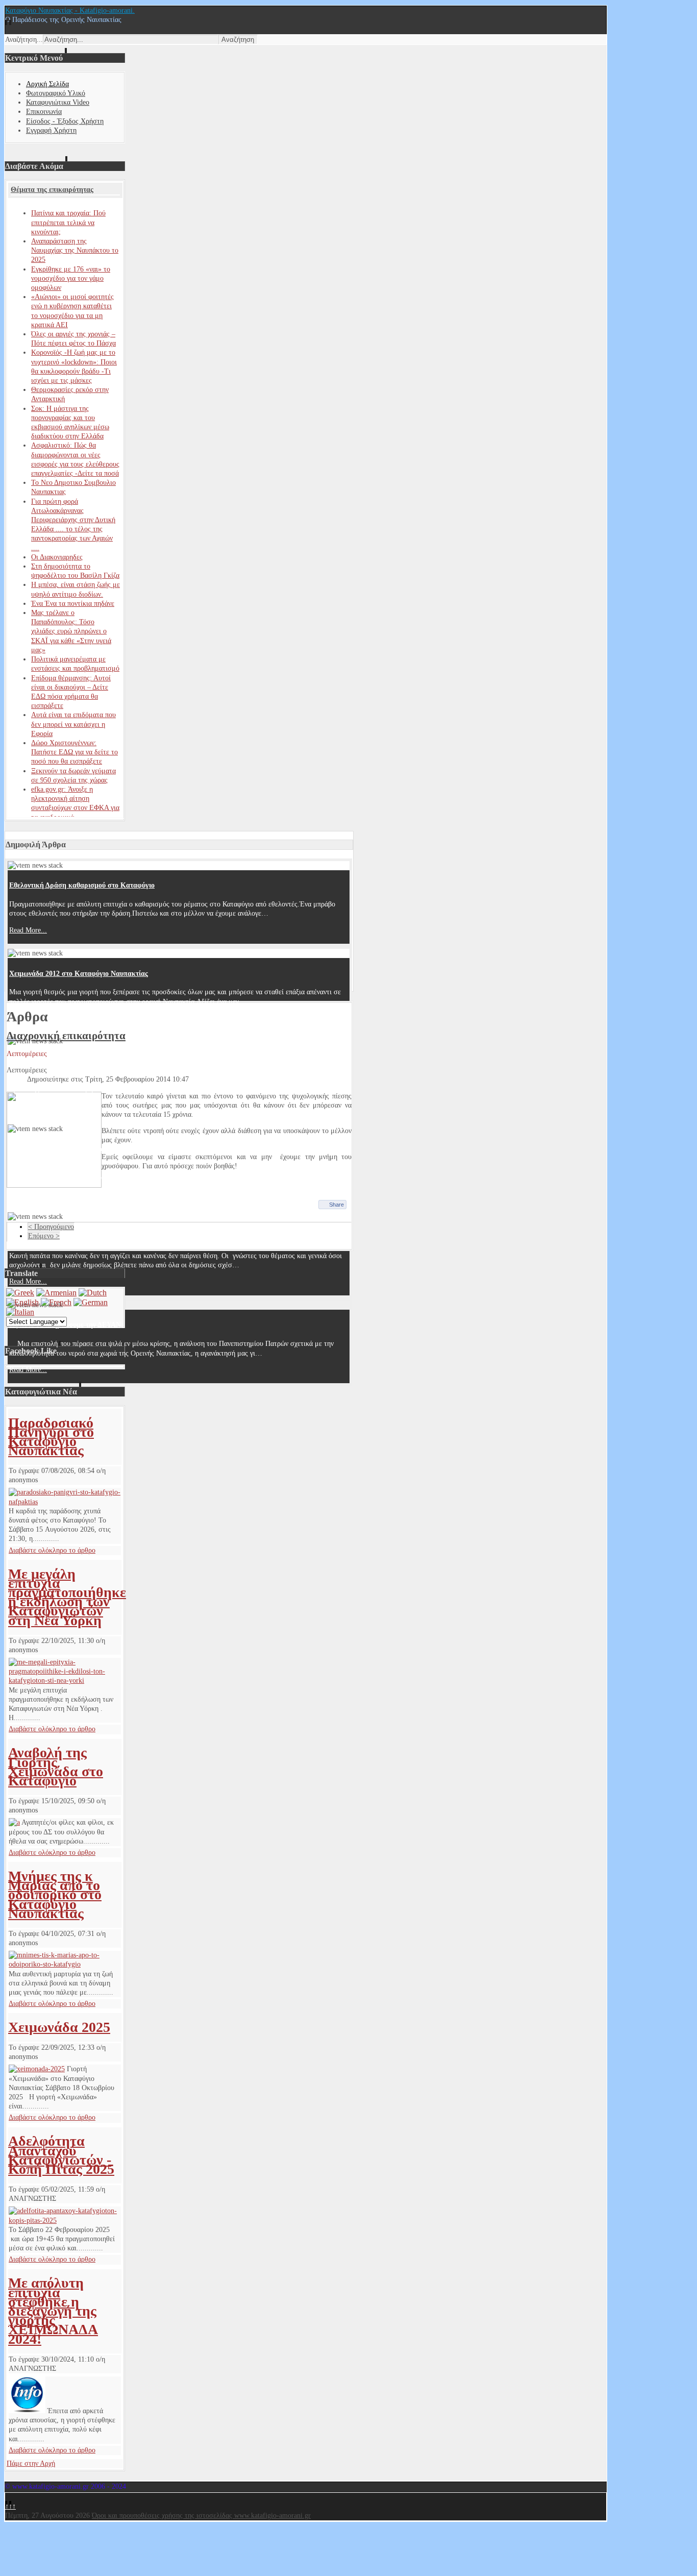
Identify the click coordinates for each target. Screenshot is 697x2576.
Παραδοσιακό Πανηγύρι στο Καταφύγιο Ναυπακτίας (51, 1437)
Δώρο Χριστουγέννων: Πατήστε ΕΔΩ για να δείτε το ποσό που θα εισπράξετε (74, 752)
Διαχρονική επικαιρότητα (66, 1036)
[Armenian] (56, 1293)
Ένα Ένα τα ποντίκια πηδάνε (73, 604)
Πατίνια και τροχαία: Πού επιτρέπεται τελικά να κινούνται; (68, 222)
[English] (22, 1302)
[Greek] (20, 1293)
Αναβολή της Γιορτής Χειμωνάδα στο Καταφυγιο (56, 1767)
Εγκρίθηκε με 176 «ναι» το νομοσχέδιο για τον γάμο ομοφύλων (71, 278)
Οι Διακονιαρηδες (57, 557)
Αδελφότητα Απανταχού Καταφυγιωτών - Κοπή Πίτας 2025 (61, 2155)
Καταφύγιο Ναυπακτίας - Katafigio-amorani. (70, 10)
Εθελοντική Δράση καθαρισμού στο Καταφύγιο (82, 885)
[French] (56, 1302)
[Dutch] (93, 1293)
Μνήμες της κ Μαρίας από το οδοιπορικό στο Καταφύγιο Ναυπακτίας (55, 1895)
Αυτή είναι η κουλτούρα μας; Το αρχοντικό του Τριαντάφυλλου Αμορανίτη (123, 1061)
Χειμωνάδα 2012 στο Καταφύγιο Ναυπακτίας (79, 974)
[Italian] (20, 1312)
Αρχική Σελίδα (47, 84)
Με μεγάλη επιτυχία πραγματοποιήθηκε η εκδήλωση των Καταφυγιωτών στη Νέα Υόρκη (67, 1597)
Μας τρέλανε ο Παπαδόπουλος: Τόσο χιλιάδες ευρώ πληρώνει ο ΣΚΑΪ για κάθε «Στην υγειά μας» (71, 631)
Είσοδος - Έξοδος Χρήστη (65, 121)
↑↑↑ (10, 2506)
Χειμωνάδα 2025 (59, 2027)
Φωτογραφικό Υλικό (56, 93)
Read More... (28, 930)
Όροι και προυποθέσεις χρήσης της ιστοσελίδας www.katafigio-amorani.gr (201, 2516)
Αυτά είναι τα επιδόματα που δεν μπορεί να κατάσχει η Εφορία (73, 724)
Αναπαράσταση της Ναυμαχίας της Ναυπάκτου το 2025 (75, 250)
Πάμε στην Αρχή (31, 2463)
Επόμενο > (44, 1236)
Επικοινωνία (44, 112)
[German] (91, 1302)
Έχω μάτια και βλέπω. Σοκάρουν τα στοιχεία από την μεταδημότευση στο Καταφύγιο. (141, 1149)
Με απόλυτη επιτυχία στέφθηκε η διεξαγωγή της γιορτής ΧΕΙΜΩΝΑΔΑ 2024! (53, 2311)
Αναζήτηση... (24, 40)
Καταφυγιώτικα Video (58, 102)
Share (337, 1205)
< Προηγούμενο (51, 1227)
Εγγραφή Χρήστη (51, 130)
